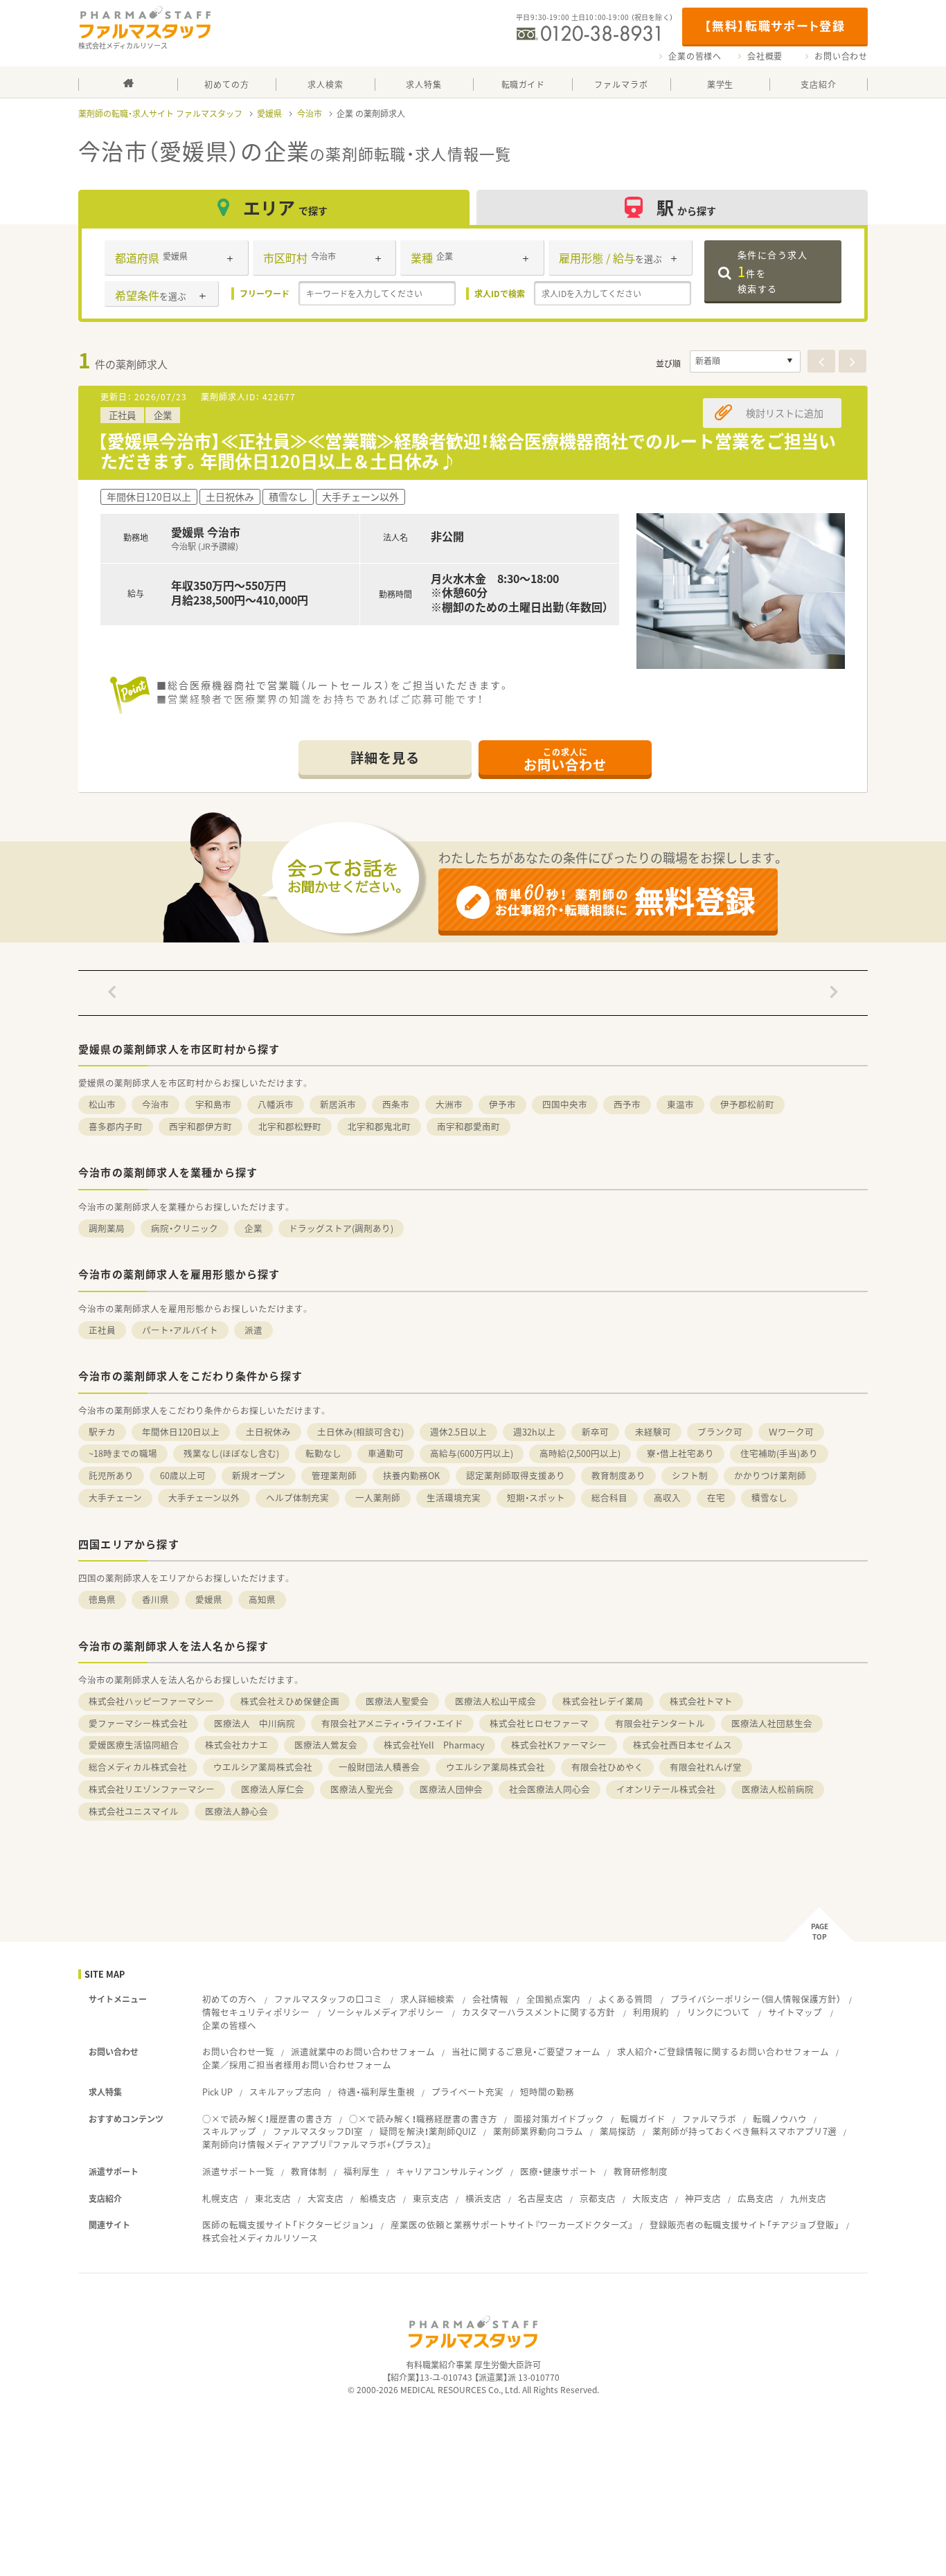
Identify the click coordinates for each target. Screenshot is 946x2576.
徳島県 (102, 1599)
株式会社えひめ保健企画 (290, 1701)
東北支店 (273, 2198)
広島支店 (756, 2198)
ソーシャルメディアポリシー (386, 2012)
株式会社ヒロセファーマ (539, 1723)
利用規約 (651, 2012)
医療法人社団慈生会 (772, 1723)
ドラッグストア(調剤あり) (341, 1228)
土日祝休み (268, 1432)
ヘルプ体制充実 (297, 1497)
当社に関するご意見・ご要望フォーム (526, 2051)
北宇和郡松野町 (290, 1126)
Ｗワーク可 (791, 1432)
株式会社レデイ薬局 (603, 1701)
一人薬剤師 (378, 1497)
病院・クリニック (185, 1228)
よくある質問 (625, 1999)
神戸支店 (703, 2198)
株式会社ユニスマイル (134, 1811)
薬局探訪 (618, 2131)
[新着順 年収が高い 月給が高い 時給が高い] (745, 361)
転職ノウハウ (780, 2119)
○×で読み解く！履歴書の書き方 (267, 2119)
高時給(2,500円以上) (580, 1453)
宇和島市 (213, 1104)
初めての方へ (229, 1999)
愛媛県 (269, 114)
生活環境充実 (454, 1497)
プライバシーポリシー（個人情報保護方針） (756, 1999)
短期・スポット (536, 1497)
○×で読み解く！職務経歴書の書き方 (423, 2119)
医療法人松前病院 (778, 1789)
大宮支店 (325, 2198)
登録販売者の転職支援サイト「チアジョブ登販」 (744, 2225)
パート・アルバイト (180, 1330)
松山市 (102, 1104)
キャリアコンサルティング (450, 2171)
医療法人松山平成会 (496, 1701)
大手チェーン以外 (204, 1497)
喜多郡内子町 (116, 1126)
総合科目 (609, 1497)
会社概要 (765, 56)
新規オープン (259, 1475)
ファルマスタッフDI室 (318, 2131)
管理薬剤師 (334, 1475)
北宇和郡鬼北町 (379, 1126)
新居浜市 (338, 1104)
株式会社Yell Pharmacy (434, 1745)
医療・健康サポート (559, 2171)
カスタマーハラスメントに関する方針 (538, 2012)
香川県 (155, 1599)
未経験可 (653, 1432)
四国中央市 (565, 1104)
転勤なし (323, 1453)
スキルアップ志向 (285, 2092)
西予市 (627, 1104)
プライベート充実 (467, 2092)
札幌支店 (220, 2198)
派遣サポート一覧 (238, 2171)
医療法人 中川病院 (255, 1723)
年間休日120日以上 (181, 1432)
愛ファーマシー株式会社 (138, 1723)
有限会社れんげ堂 (706, 1767)
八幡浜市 (276, 1104)
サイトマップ (795, 2012)
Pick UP (217, 2092)
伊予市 (502, 1104)
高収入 (667, 1497)
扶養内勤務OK (411, 1475)
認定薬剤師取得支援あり (516, 1475)
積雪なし (769, 1497)
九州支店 (808, 2198)
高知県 (262, 1599)
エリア (285, 207)
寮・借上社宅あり (680, 1453)
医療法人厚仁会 (273, 1789)
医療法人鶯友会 (326, 1745)
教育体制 (309, 2171)
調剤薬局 (107, 1228)
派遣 (253, 1330)
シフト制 (690, 1475)
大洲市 (449, 1104)
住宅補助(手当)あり (779, 1453)
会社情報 (490, 1999)
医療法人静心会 (237, 1811)
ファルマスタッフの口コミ (328, 1999)
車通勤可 (386, 1453)
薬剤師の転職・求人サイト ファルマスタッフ (160, 114)
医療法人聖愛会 (397, 1701)
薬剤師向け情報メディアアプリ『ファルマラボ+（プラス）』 (317, 2144)
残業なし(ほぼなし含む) (231, 1453)
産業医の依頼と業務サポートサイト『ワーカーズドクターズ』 (512, 2225)
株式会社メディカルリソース (260, 2238)
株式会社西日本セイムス (682, 1745)
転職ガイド (643, 2119)
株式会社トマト (701, 1701)
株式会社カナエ (237, 1745)
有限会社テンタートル (660, 1723)
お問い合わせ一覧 (238, 2051)
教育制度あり (618, 1475)
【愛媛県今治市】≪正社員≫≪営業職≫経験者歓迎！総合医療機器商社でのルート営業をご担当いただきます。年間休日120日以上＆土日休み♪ (467, 451)
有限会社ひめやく (607, 1767)
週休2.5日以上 (458, 1432)
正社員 (102, 1330)
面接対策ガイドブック (559, 2119)
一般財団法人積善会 (379, 1767)
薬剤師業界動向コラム (538, 2131)
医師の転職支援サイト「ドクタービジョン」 (288, 2225)
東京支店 (431, 2198)
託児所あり (111, 1475)
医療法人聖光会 (362, 1789)
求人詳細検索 (427, 1999)
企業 (253, 1228)
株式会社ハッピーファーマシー (151, 1701)
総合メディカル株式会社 (138, 1767)
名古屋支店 (541, 2198)
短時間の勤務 (547, 2092)
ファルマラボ (709, 2119)
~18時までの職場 (123, 1453)
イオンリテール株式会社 (666, 1789)
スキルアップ (229, 2131)
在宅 (716, 1497)
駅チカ (102, 1432)
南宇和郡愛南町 (468, 1126)
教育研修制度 (641, 2171)
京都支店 (598, 2198)
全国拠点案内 (553, 1999)
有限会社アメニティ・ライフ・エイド (392, 1723)
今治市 (310, 114)
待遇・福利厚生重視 (376, 2092)
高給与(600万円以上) (472, 1453)
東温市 (680, 1104)
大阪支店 (650, 2198)
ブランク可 (720, 1432)
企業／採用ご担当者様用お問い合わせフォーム (297, 2065)
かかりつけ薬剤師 (770, 1475)
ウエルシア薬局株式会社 (263, 1767)
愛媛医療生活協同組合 (134, 1745)
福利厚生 (362, 2171)
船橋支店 (378, 2198)
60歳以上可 (183, 1475)
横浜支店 (483, 2198)
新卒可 (595, 1432)
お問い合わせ (841, 56)
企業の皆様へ (695, 56)
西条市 (396, 1104)
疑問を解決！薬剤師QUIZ (428, 2131)
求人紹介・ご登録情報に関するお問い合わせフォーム (723, 2051)
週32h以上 (534, 1432)
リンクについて (719, 2012)
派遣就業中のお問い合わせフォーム (363, 2051)
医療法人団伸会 (451, 1789)
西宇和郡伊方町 (200, 1126)
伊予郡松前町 (747, 1104)
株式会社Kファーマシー (559, 1745)
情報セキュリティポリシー (256, 2012)
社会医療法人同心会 (550, 1789)
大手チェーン (115, 1497)
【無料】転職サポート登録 (775, 25)
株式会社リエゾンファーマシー (152, 1789)
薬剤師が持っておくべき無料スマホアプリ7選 (744, 2131)
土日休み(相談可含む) (360, 1432)
